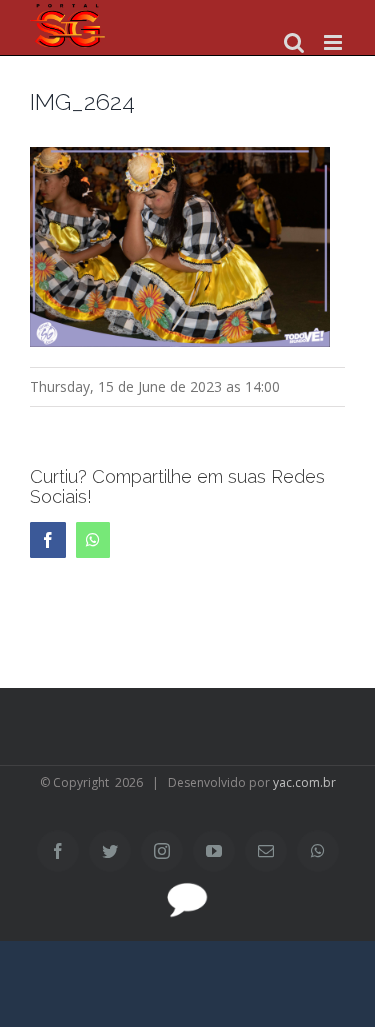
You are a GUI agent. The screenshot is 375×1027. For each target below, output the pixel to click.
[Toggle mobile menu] (334, 42)
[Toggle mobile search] (294, 42)
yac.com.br (304, 782)
